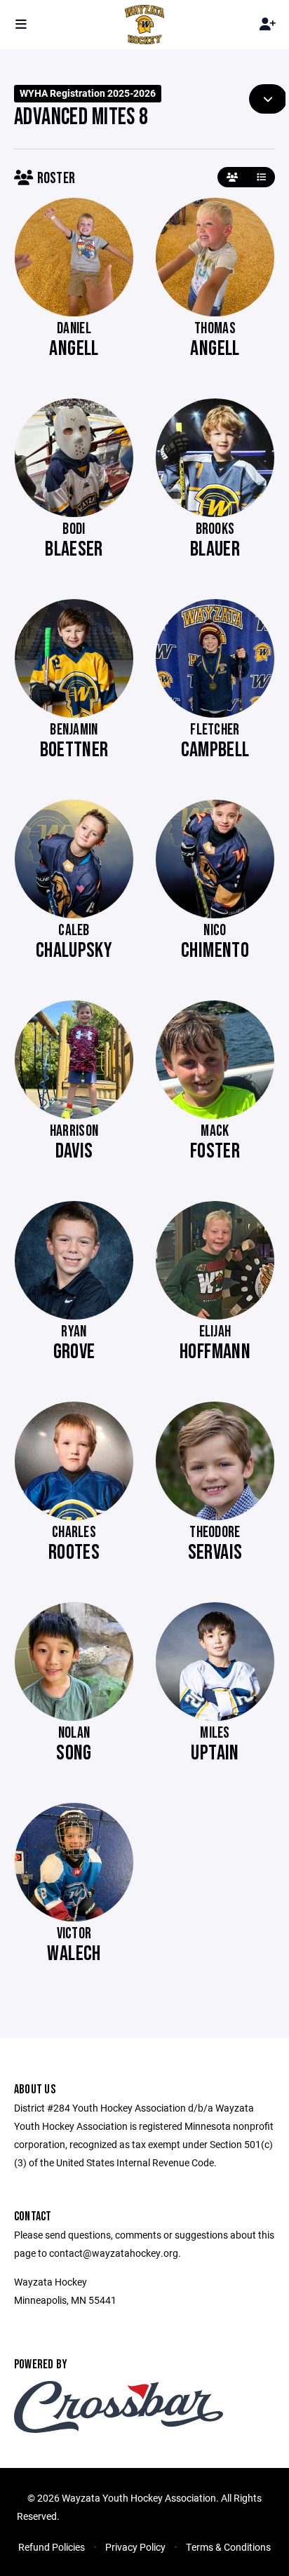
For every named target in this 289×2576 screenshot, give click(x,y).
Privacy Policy (135, 2547)
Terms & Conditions (228, 2547)
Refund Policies (52, 2547)
